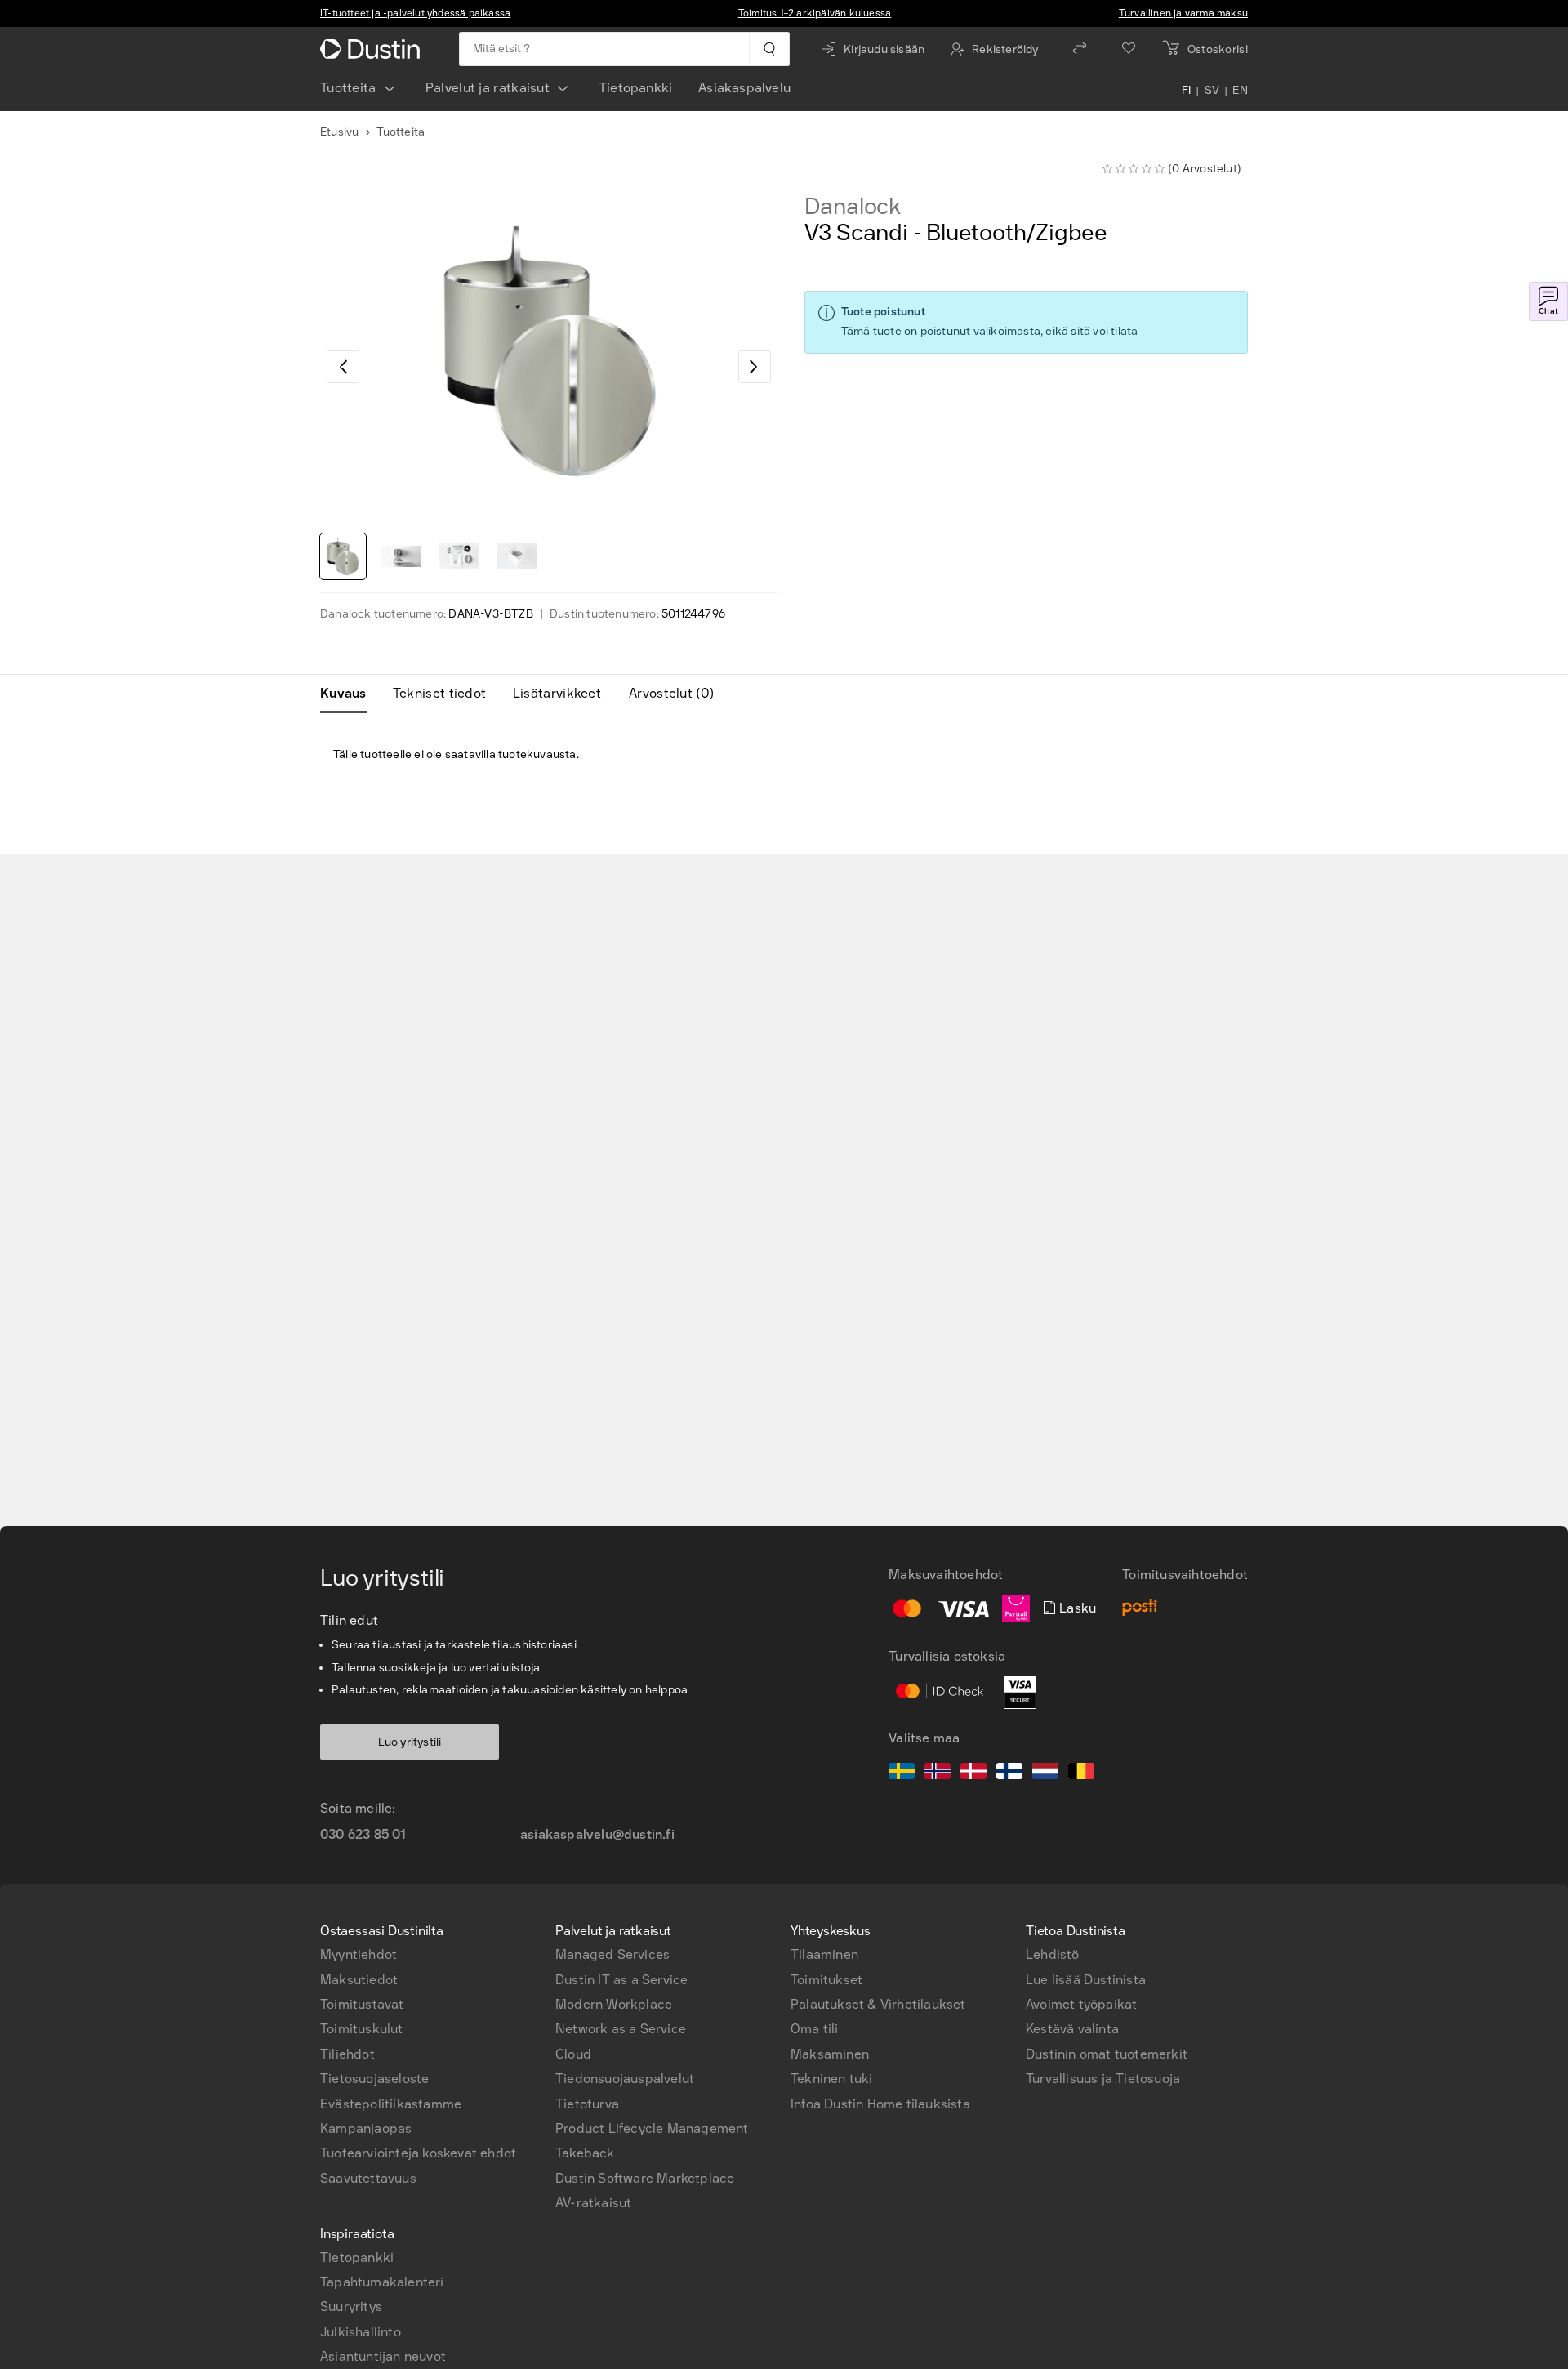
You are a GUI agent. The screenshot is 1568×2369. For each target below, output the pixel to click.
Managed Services (612, 1954)
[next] (755, 367)
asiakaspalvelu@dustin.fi (597, 1834)
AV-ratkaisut (593, 2203)
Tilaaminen (824, 1954)
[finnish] (1009, 1773)
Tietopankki (635, 88)
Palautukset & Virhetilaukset (878, 2004)
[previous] (343, 367)
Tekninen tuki (832, 2079)
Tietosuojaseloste (374, 2079)
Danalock (853, 207)
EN (1240, 91)
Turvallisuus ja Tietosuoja (1103, 2079)
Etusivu (339, 132)
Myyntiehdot (359, 1954)
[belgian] (1081, 1773)
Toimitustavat (362, 2004)
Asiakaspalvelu (744, 88)
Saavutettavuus (368, 2178)
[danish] (973, 1773)
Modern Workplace (614, 2004)
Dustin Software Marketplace (645, 2178)
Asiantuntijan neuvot (383, 2356)
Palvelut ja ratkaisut (488, 88)
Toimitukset (826, 1980)
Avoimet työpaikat (1081, 2004)
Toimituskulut (362, 2029)
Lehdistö (1053, 1954)
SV (1212, 91)
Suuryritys (351, 2307)
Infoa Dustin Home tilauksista (880, 2104)
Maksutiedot (359, 1980)
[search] (769, 49)
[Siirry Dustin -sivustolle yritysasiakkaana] (373, 49)
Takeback (585, 2153)
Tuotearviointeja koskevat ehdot (418, 2153)
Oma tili (815, 2029)
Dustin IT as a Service (621, 1980)
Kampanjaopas (366, 2128)
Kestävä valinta (1072, 2029)
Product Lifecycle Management (652, 2128)
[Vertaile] (1080, 49)
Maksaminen (830, 2054)
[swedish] (902, 1773)
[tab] (350, 694)
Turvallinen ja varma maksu (1183, 13)
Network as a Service (621, 2029)
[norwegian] (938, 1773)
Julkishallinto (361, 2332)
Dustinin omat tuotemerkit (1107, 2054)
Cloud (573, 2054)
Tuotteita (348, 88)
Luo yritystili (410, 1742)
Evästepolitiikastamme (391, 2104)
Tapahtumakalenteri (382, 2282)
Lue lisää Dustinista (1086, 1980)
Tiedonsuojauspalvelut (625, 2079)
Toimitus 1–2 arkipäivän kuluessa (815, 13)
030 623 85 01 (363, 1834)
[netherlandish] (1045, 1773)
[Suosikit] (1129, 49)
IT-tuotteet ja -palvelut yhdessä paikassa (415, 13)
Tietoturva (587, 2104)
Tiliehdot (347, 2054)
